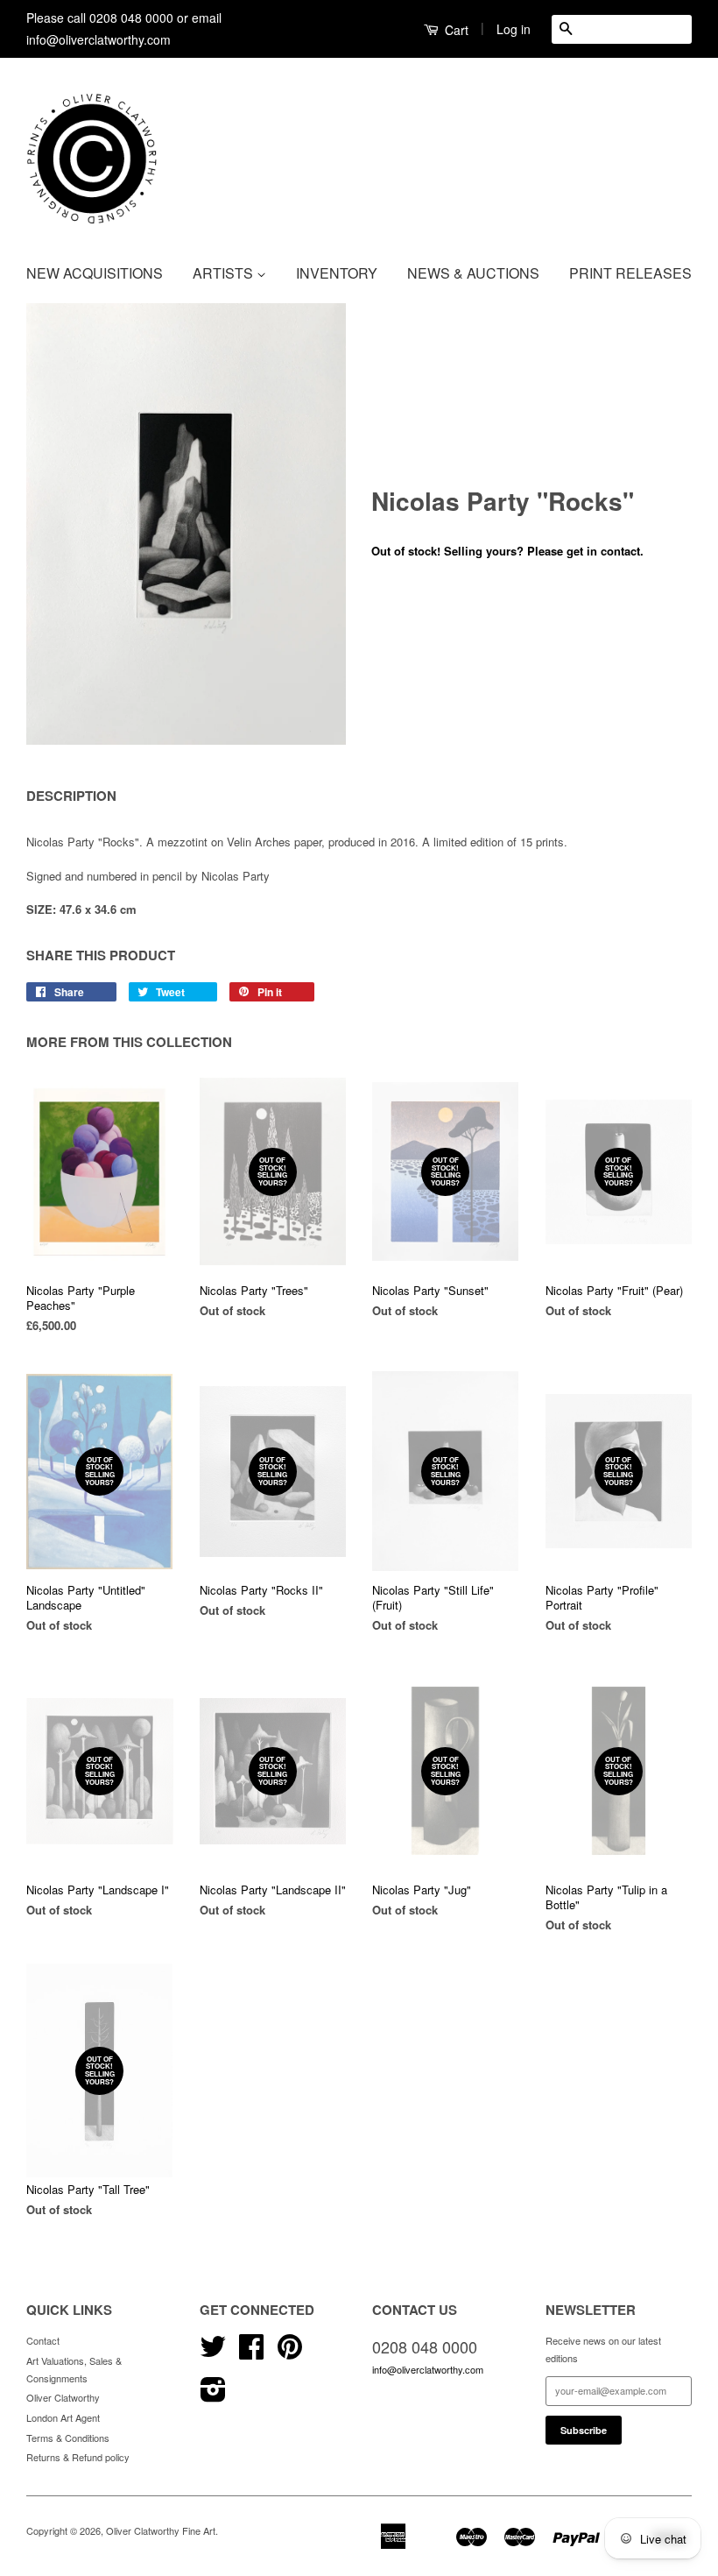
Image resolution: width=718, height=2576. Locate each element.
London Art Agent (63, 2417)
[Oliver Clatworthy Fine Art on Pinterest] (290, 2353)
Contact (43, 2340)
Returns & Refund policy (78, 2457)
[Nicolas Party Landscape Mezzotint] (186, 524)
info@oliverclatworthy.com (428, 2369)
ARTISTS (225, 273)
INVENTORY (337, 273)
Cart (455, 30)
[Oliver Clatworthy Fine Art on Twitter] (213, 2353)
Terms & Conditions (68, 2438)
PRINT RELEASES (630, 273)
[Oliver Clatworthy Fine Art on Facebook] (251, 2353)
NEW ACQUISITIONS (95, 273)
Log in (514, 29)
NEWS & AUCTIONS (473, 273)
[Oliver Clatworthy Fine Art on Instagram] (213, 2396)
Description (71, 796)
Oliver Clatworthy (63, 2397)
